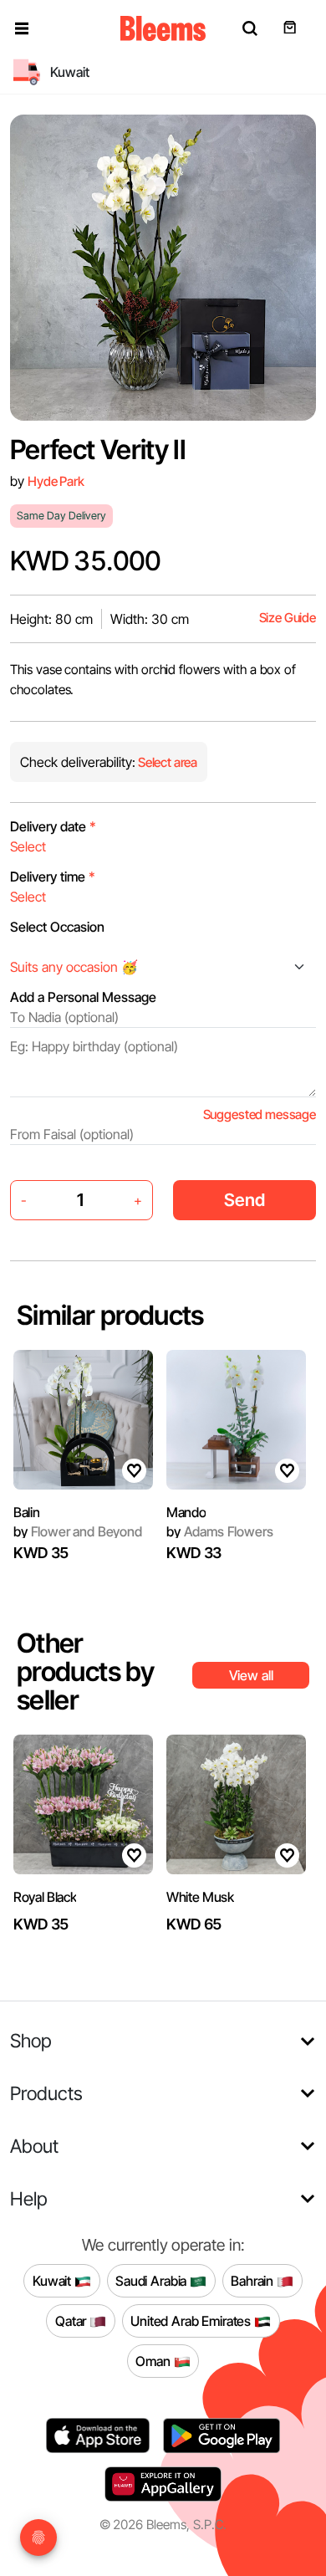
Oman (154, 2360)
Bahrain (254, 2280)
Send (244, 1200)
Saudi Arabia (153, 2280)
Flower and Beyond (78, 1531)
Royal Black (45, 1897)
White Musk (200, 1897)
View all (251, 1675)
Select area (166, 762)
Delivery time (53, 877)
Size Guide (288, 618)
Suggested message (260, 1114)
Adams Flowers (219, 1531)
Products (46, 2093)
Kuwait (53, 2280)
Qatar (72, 2320)
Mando (186, 1512)
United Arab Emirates (192, 2320)
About (34, 2146)
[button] (22, 28)
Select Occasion (57, 927)
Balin (26, 1512)
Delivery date (53, 826)
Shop (31, 2040)
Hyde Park (56, 481)
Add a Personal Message (83, 997)
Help (29, 2198)
